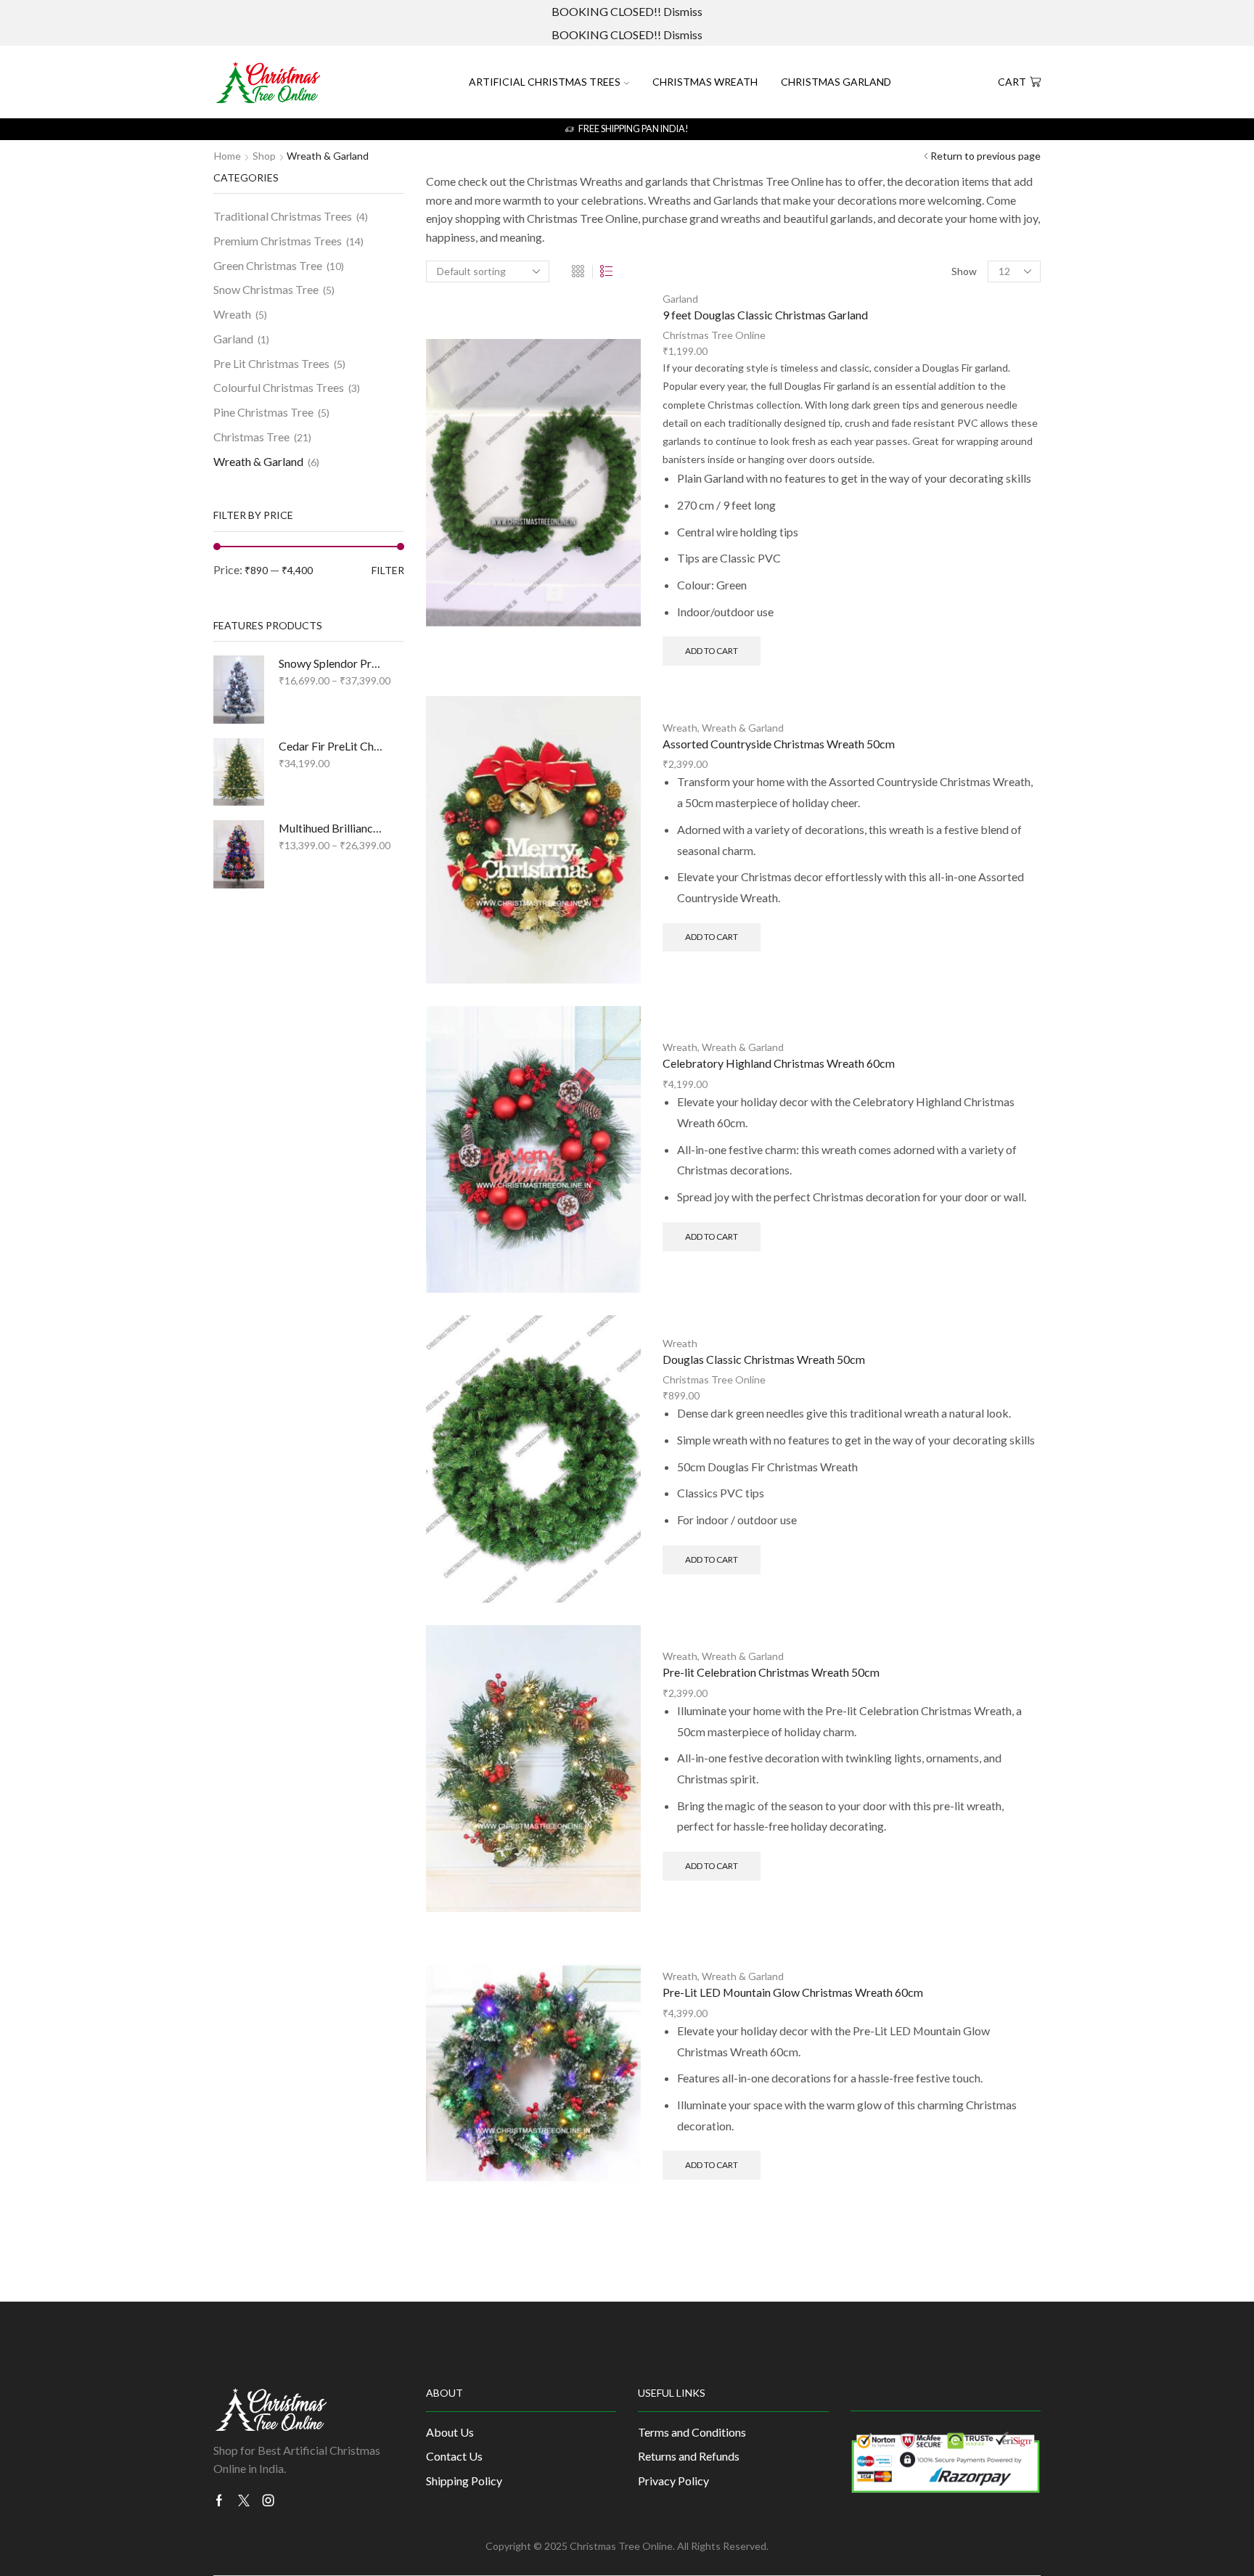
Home (228, 156)
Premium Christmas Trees (278, 241)
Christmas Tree (251, 437)
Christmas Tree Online (714, 335)
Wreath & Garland (743, 728)
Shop (264, 156)
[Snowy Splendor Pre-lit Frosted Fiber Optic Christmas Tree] (239, 689)
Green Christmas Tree (268, 265)
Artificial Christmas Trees (545, 82)
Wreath (680, 728)
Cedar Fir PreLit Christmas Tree (332, 746)
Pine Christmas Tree (263, 412)
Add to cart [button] (712, 651)
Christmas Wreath (705, 82)
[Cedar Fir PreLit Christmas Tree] (239, 772)
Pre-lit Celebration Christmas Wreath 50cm (771, 1672)
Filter (388, 570)
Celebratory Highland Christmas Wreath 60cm (779, 1063)
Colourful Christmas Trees (279, 387)
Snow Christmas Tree (266, 289)
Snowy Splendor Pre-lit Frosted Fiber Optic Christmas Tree (332, 663)
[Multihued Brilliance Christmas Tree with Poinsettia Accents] (239, 854)
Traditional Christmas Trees (283, 216)
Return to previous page (985, 156)
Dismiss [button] (683, 11)
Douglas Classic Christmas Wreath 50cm (764, 1359)
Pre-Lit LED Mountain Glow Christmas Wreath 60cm (793, 1992)
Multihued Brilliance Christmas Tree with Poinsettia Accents (332, 828)
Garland (680, 299)
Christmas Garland (836, 82)
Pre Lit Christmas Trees (271, 363)
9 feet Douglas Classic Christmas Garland (765, 315)
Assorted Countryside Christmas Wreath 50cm (779, 744)
